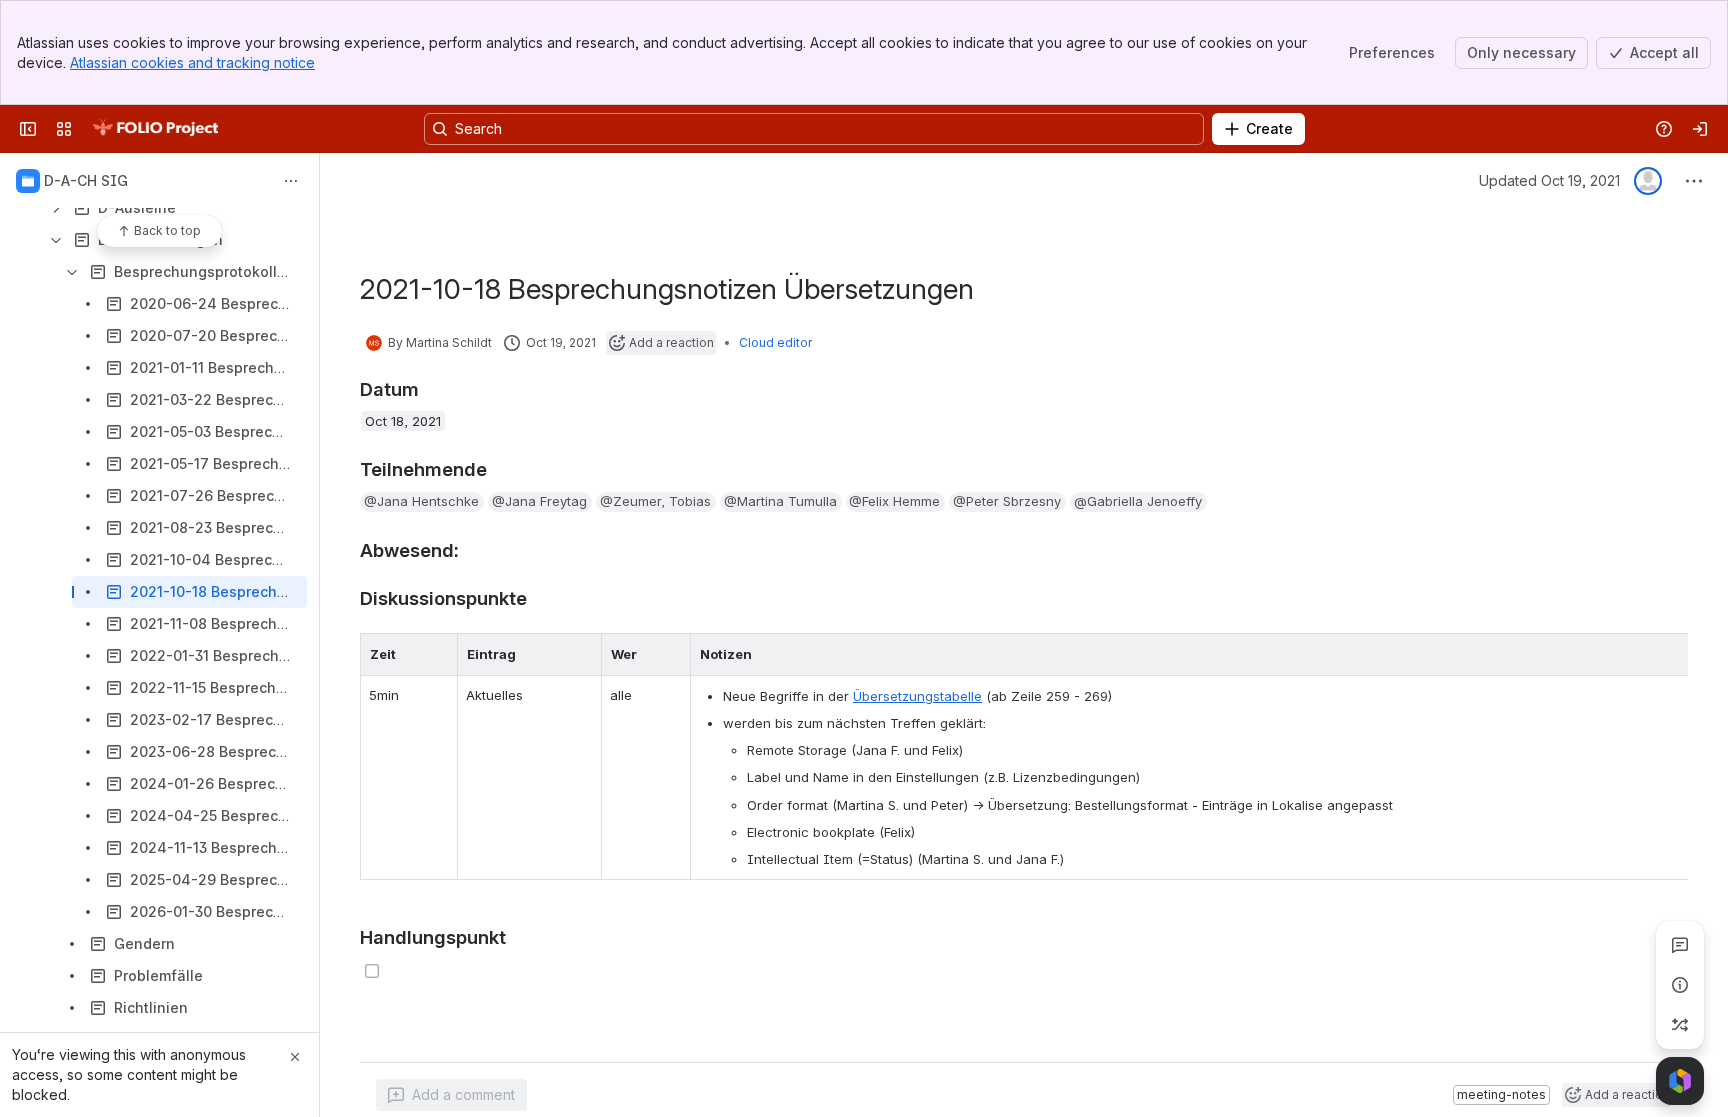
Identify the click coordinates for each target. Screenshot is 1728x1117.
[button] (422, 502)
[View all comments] (1680, 945)
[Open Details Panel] (1680, 985)
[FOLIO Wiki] (155, 129)
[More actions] (291, 181)
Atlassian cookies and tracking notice (192, 62)
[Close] (295, 1057)
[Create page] (1680, 1025)
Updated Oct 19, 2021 (1549, 180)
